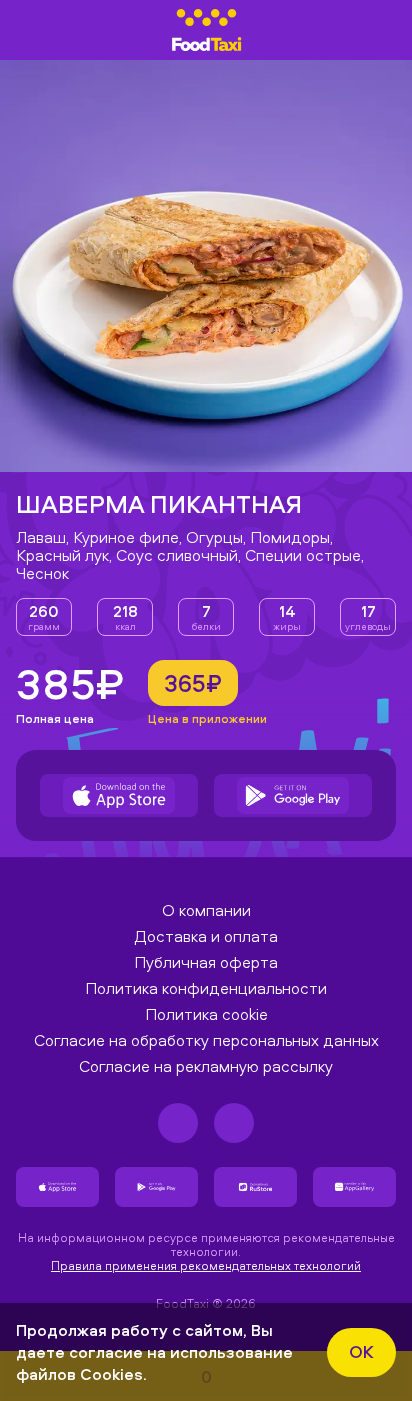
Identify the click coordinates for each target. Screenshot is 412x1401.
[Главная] (206, 30)
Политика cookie (206, 1014)
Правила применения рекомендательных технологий (206, 1265)
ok (361, 1351)
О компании (206, 910)
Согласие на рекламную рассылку (206, 1066)
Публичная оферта (206, 962)
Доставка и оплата (206, 936)
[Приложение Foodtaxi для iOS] (119, 795)
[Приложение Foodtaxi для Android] (293, 795)
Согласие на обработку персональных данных (206, 1040)
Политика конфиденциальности (206, 988)
